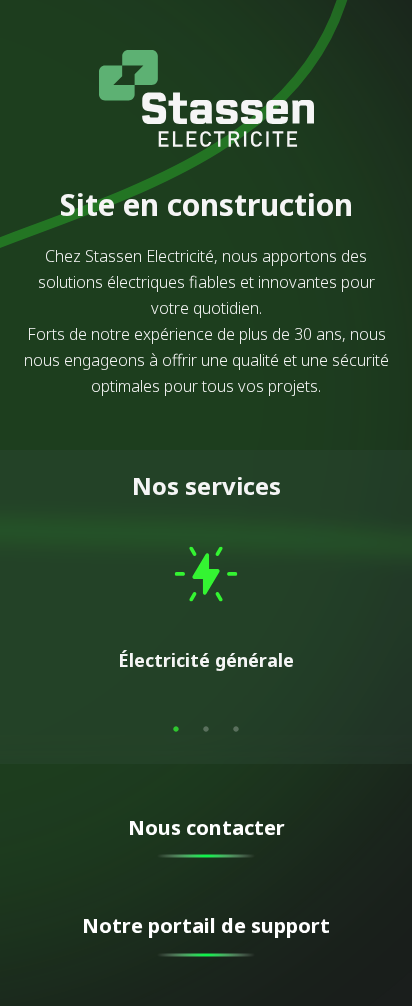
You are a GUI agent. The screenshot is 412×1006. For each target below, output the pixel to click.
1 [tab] (176, 729)
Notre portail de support (206, 925)
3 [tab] (236, 729)
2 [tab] (206, 729)
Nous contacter (206, 827)
